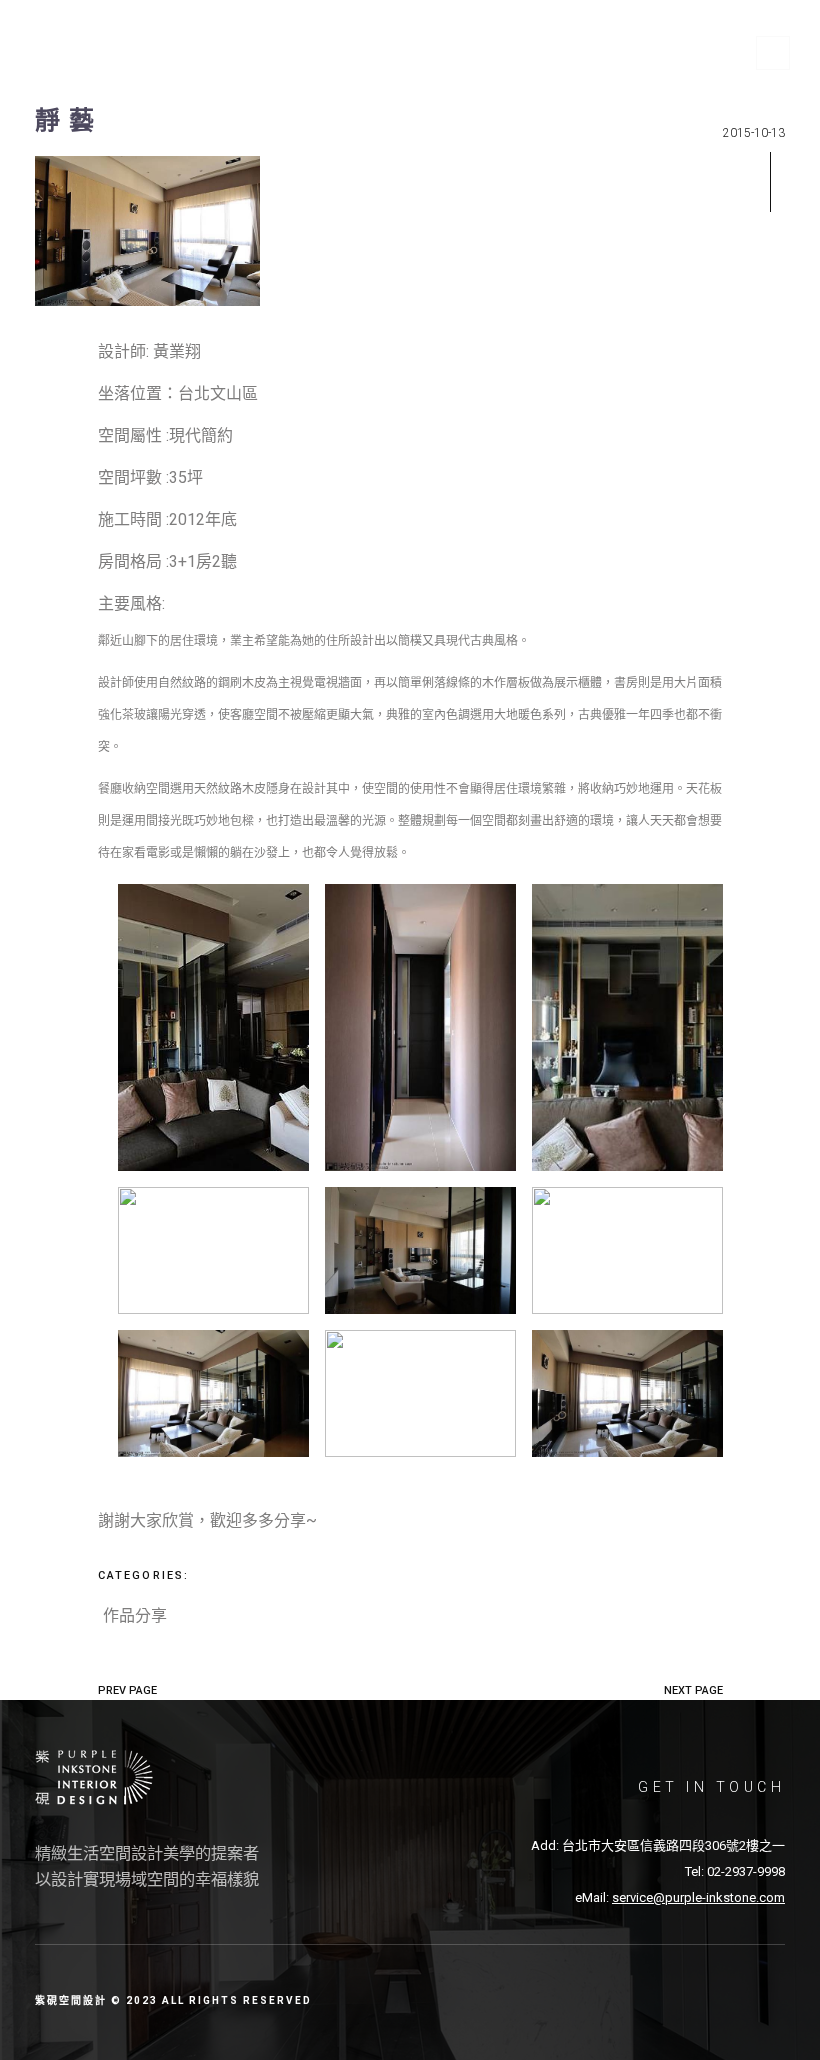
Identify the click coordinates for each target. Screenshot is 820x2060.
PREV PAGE (127, 1690)
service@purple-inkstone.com (698, 1897)
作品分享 (135, 1615)
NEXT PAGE (693, 1690)
